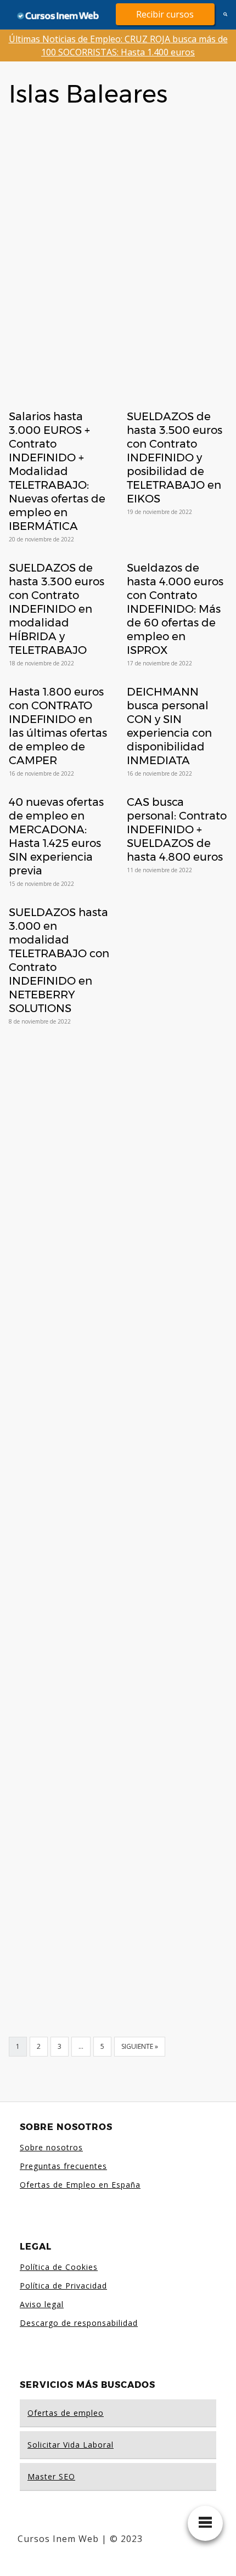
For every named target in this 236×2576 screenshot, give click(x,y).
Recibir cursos (165, 14)
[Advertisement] (118, 241)
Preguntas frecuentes (63, 2166)
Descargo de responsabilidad (79, 2323)
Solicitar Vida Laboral (71, 2445)
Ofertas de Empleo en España (80, 2185)
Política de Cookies (59, 2267)
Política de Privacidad (63, 2286)
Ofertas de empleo (66, 2413)
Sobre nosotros (51, 2147)
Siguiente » (140, 2046)
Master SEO (51, 2476)
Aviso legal (42, 2304)
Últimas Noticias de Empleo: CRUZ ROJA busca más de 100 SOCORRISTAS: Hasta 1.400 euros (118, 46)
